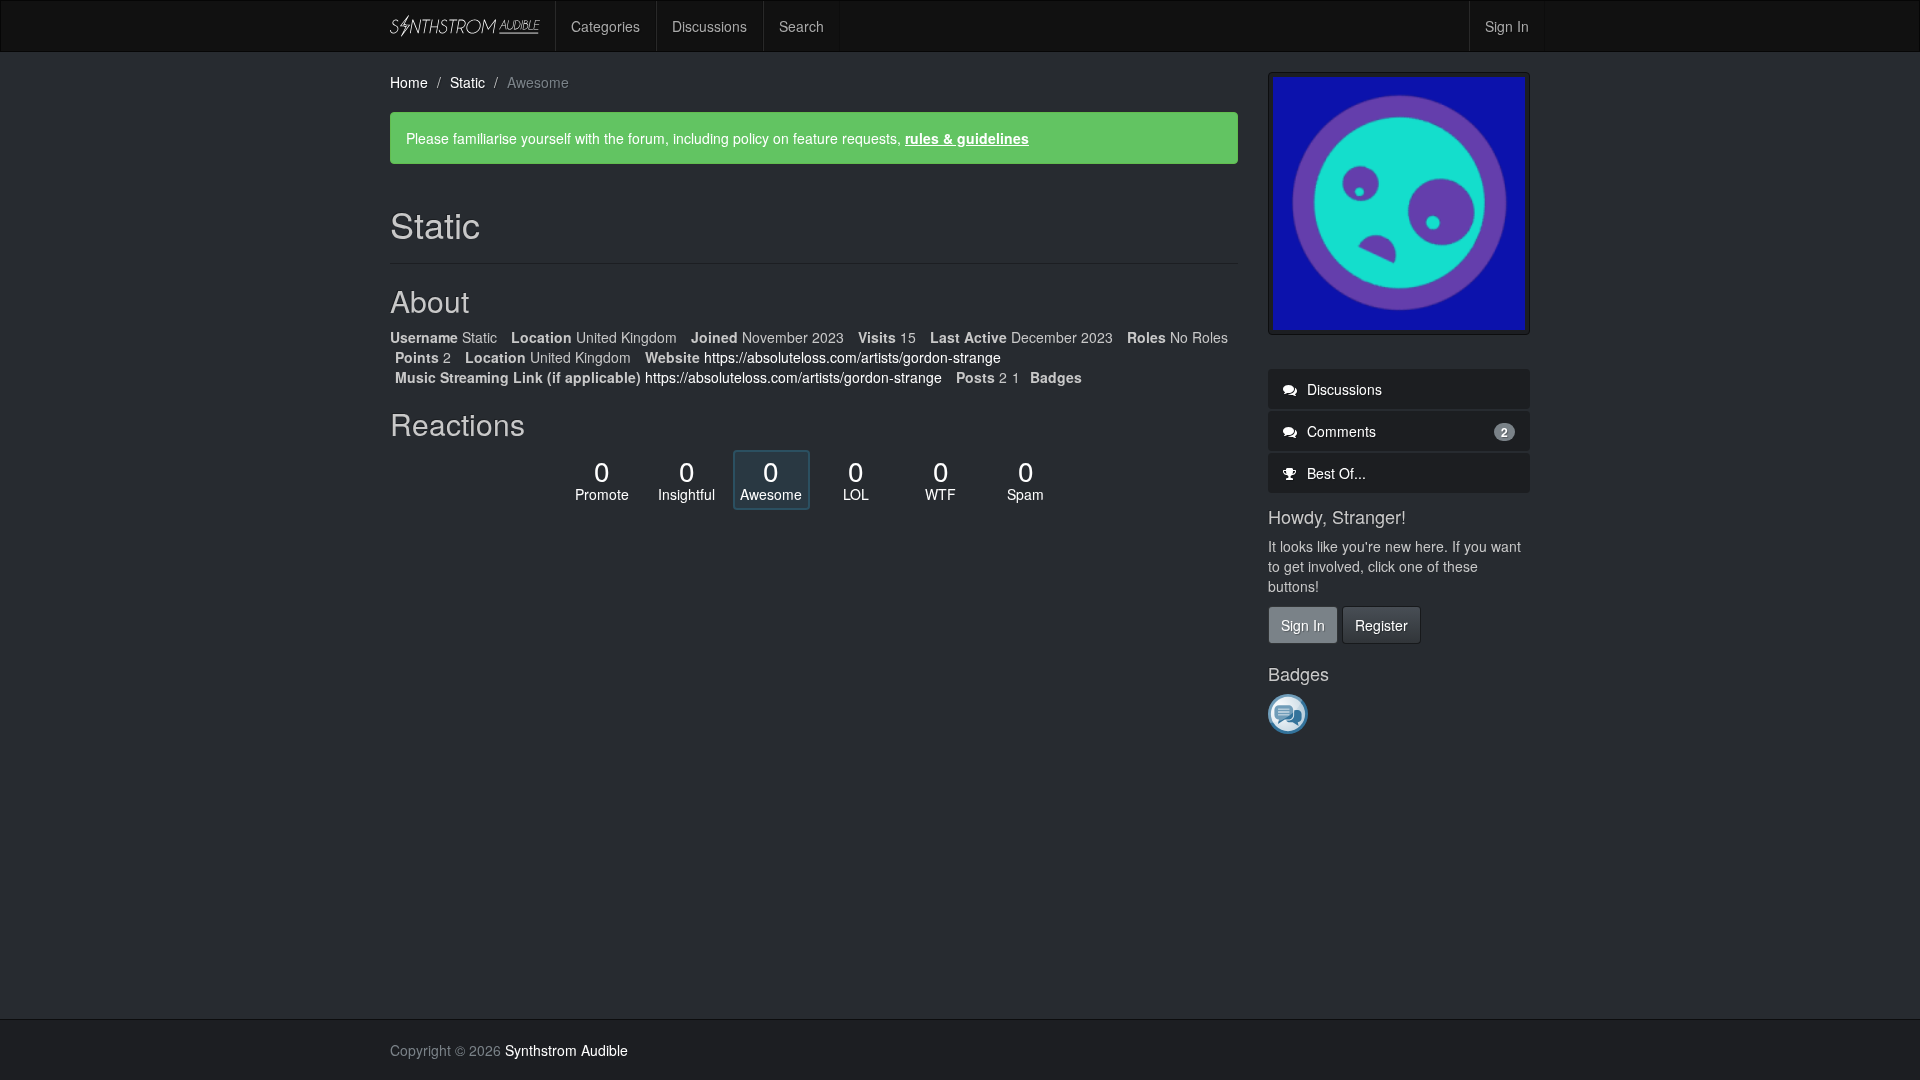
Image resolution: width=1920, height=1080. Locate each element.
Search (801, 26)
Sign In (1507, 26)
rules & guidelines (967, 138)
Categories (605, 26)
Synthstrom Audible (465, 26)
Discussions (709, 26)
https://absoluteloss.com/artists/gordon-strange (852, 357)
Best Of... (1334, 473)
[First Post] (1289, 713)
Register (1381, 625)
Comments (1406, 431)
